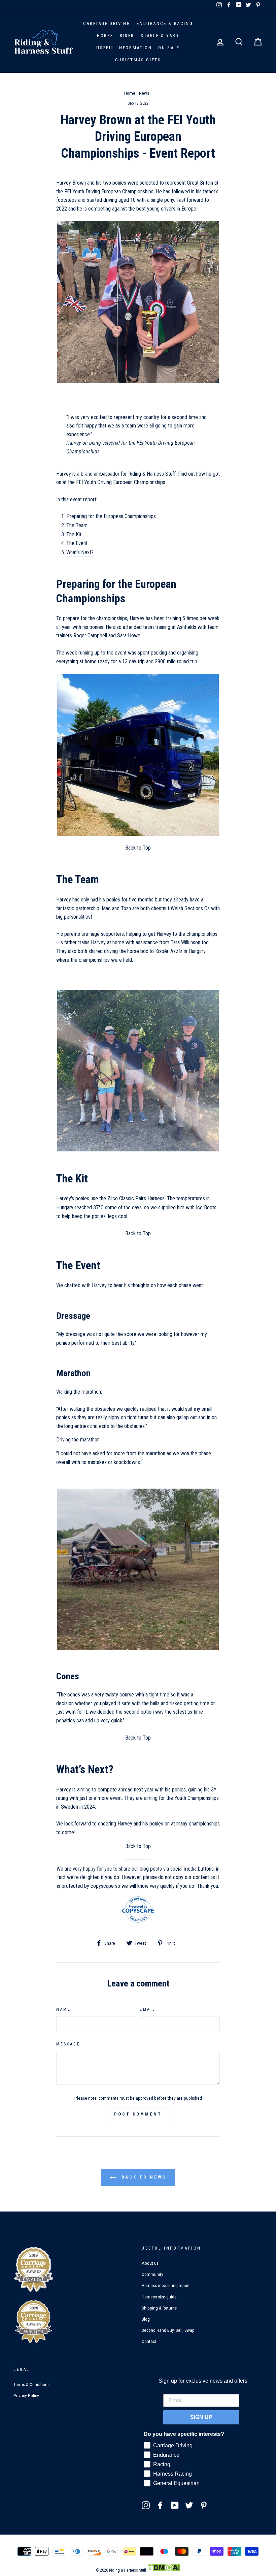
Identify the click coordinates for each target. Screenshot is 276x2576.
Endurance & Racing (165, 23)
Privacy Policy (26, 2395)
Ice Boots (206, 1207)
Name (63, 2009)
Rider (127, 36)
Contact (149, 2341)
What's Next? (80, 552)
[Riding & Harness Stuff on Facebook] (160, 2505)
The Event (77, 543)
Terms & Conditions (31, 2384)
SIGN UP (201, 2417)
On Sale (169, 48)
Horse (105, 36)
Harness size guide (159, 2297)
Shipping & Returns (159, 2308)
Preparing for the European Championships (111, 516)
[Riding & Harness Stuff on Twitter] (189, 2505)
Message (68, 2044)
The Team (77, 525)
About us (150, 2263)
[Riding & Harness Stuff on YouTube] (175, 2505)
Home (130, 93)
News (144, 93)
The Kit (74, 534)
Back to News (143, 2177)
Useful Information (124, 48)
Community (152, 2274)
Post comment (138, 2114)
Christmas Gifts (138, 60)
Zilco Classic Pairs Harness (136, 1198)
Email (148, 2009)
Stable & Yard (160, 36)
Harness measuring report (166, 2285)
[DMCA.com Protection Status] (164, 2570)
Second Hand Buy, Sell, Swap (168, 2330)
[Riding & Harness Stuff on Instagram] (146, 2505)
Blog (146, 2319)
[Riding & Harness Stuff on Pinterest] (204, 2505)
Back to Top (138, 848)
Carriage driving (107, 23)
